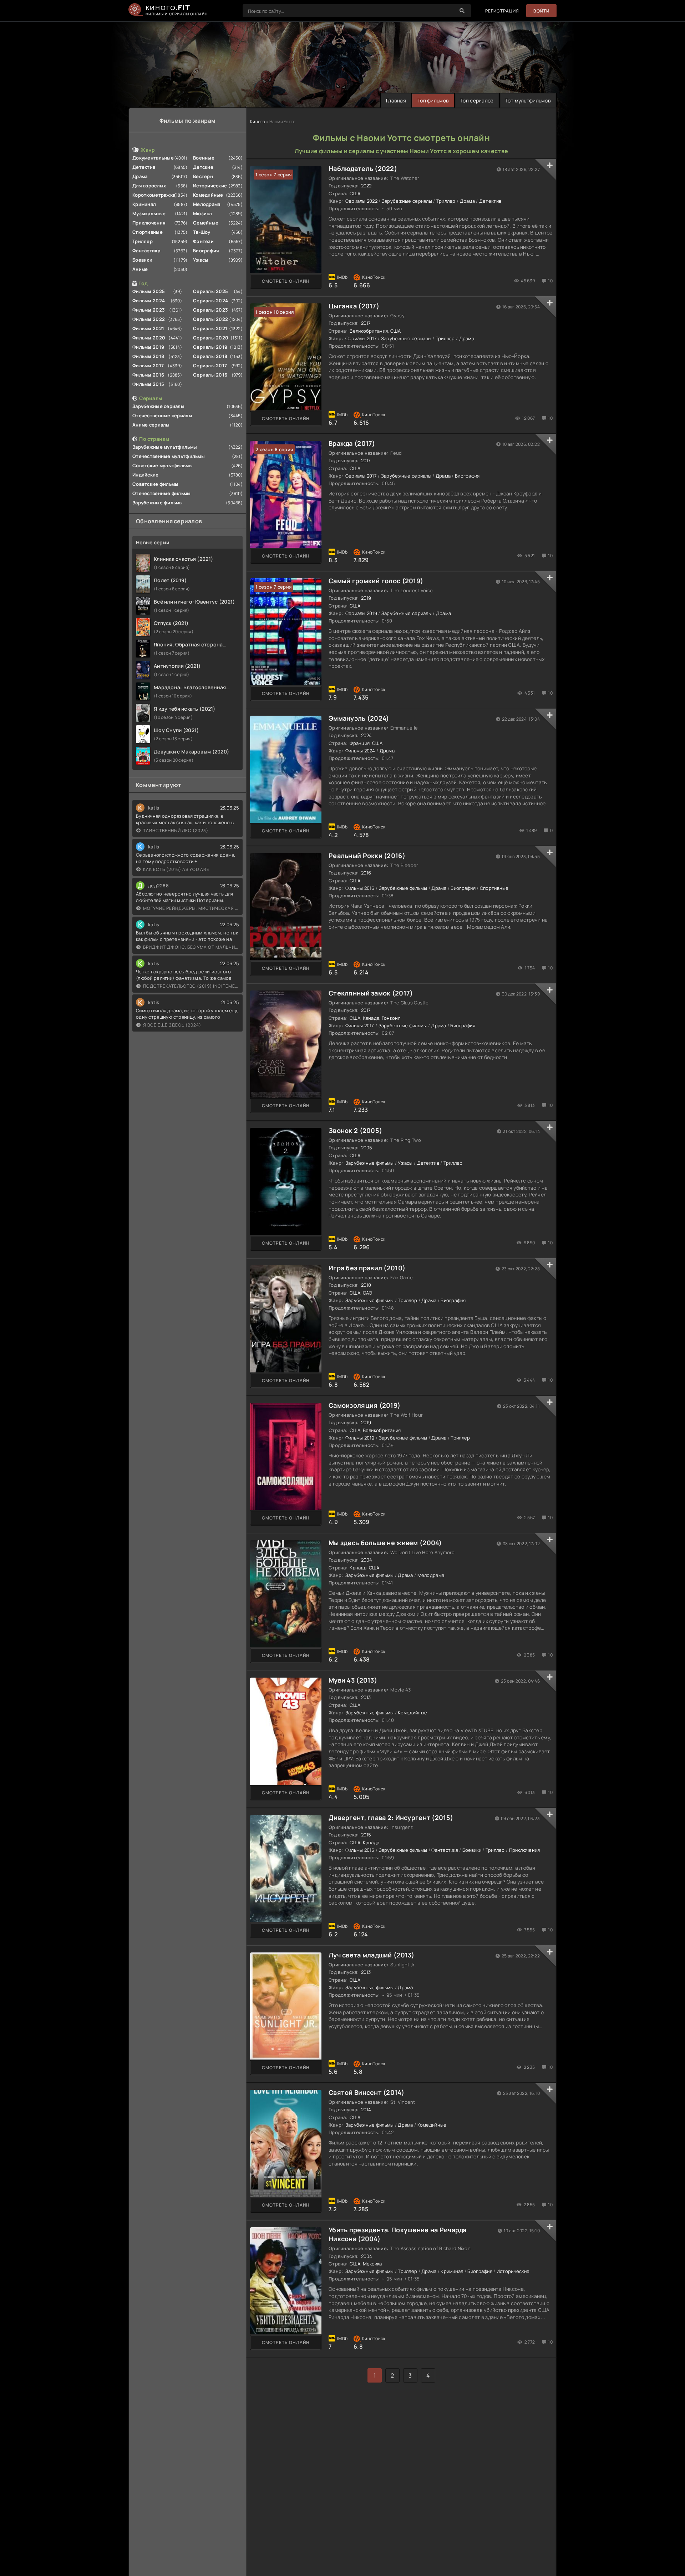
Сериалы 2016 (210, 375)
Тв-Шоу (202, 232)
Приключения (149, 223)
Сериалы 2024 (210, 301)
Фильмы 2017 (148, 366)
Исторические (210, 186)
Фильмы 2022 (149, 319)
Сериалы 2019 (210, 347)
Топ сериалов (477, 100)
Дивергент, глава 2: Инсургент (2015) (391, 1818)
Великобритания (369, 331)
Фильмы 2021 (148, 328)
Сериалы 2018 (210, 356)
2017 (366, 323)
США (355, 193)
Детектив (144, 167)
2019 (366, 598)
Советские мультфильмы (163, 465)
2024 (367, 735)
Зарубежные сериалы (158, 406)
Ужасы (201, 260)
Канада (371, 1018)
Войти (541, 11)
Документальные (153, 158)
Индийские (146, 475)
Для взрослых (149, 186)
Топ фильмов (433, 100)
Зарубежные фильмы (158, 503)
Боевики (142, 260)
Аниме (140, 269)
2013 (366, 1697)
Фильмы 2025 (149, 291)
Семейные (206, 223)
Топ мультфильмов (528, 100)
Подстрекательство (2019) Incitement (191, 986)
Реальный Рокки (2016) (367, 856)
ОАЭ (368, 1293)
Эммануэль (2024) (359, 718)
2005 (367, 1148)
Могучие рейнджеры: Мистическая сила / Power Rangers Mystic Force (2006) (191, 908)
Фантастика (146, 251)
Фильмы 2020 (149, 338)
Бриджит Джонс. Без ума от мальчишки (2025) (191, 947)
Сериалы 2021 (210, 328)
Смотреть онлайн (286, 281)
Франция (360, 743)
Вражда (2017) (352, 443)
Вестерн (203, 176)
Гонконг (391, 1018)
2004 (367, 1560)
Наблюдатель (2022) (363, 168)
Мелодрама (207, 204)
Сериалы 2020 (211, 338)
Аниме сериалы (151, 425)
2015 (366, 1835)
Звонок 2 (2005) (355, 1130)
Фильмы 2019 (148, 347)
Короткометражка (154, 195)
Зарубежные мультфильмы (165, 447)
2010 (366, 1285)
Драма (140, 176)
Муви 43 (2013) (353, 1680)
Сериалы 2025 (210, 291)
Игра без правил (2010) (367, 1268)
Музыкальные (149, 213)
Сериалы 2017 (210, 366)
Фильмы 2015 (148, 384)
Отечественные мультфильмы (169, 456)
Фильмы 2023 (149, 310)
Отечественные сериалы (162, 415)
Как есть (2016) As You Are (176, 869)
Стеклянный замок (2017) (371, 993)
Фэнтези (203, 241)
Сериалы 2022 (210, 319)
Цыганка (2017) (354, 306)
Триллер (143, 241)
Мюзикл (203, 213)
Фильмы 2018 (148, 356)
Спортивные (148, 232)
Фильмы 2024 (149, 301)
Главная (396, 100)
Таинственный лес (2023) (176, 830)
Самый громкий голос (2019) (376, 581)
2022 (366, 186)
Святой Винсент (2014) (366, 2092)
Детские (203, 167)
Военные (204, 158)
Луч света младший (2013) (372, 1955)
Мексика (372, 2264)
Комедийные (208, 195)
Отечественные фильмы (162, 493)
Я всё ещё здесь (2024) (172, 1025)
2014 (366, 2109)
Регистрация (502, 11)
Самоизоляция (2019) (364, 1405)
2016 (366, 873)
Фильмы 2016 (148, 375)
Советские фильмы (155, 484)
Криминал (144, 204)
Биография (206, 251)
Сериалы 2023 (210, 310)
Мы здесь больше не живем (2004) (385, 1543)
